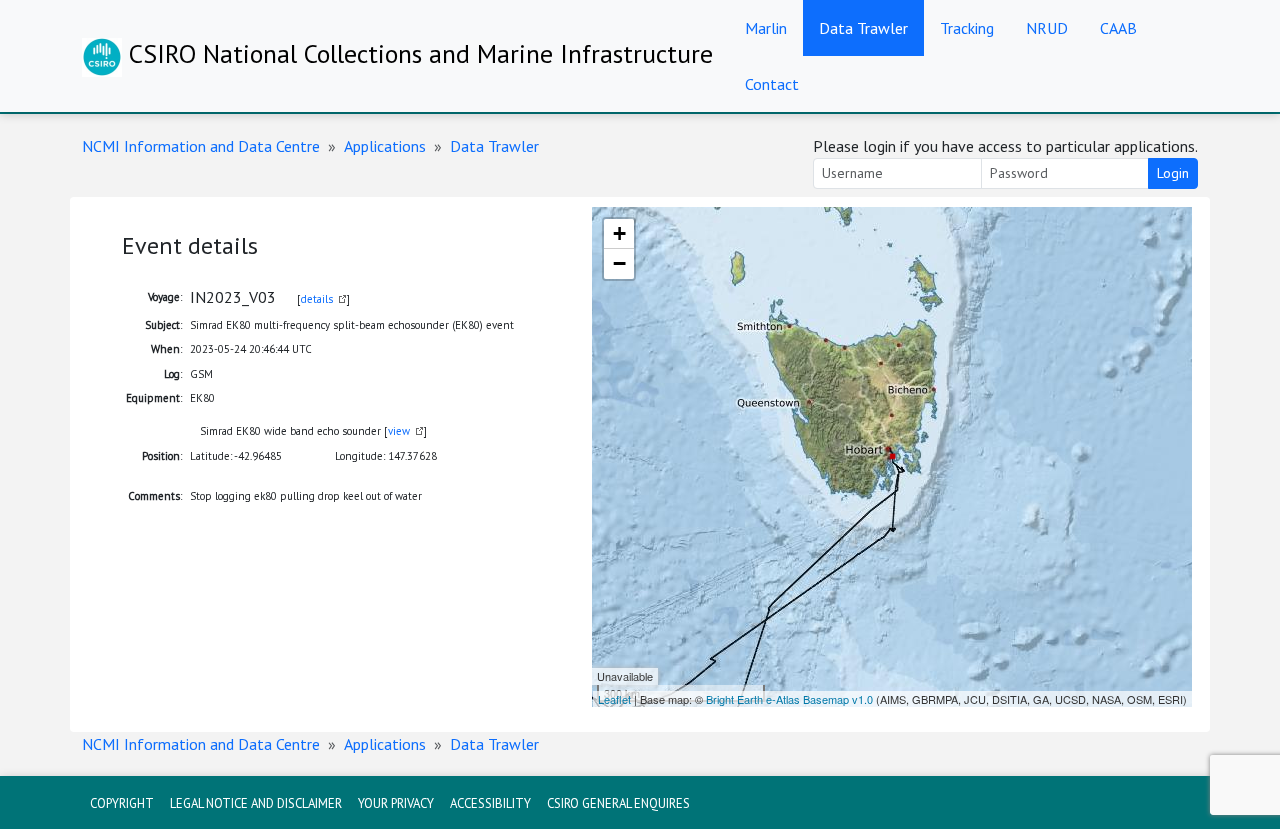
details (317, 299)
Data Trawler (863, 28)
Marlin (766, 28)
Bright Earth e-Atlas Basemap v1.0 (789, 699)
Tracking (967, 28)
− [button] (619, 263)
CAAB (1118, 28)
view (399, 431)
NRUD (1047, 28)
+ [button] (619, 233)
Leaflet (614, 699)
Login (1173, 173)
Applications (385, 146)
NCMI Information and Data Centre (201, 146)
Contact (772, 84)
